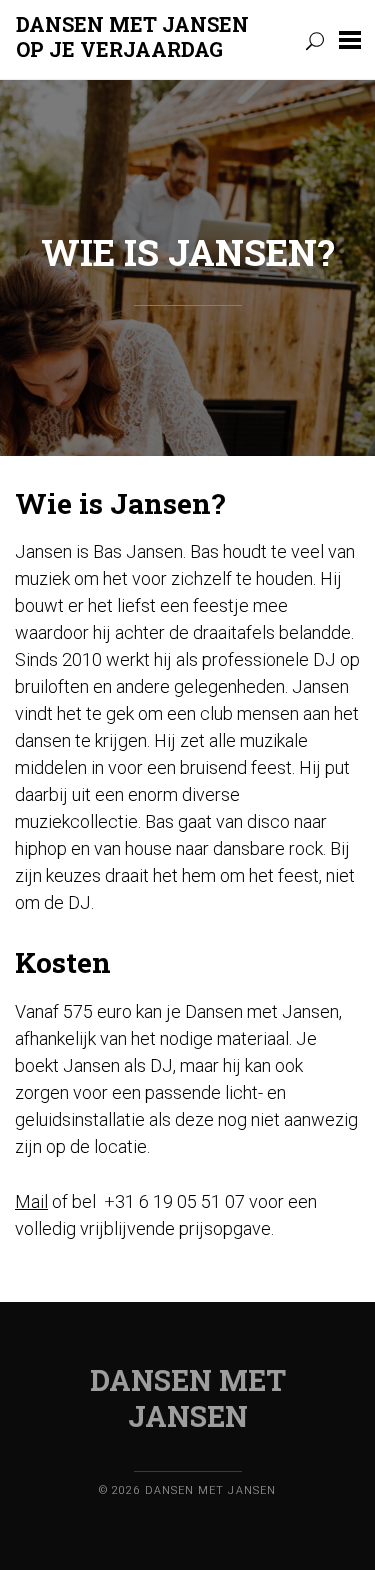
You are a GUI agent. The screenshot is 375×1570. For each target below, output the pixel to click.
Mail (31, 1201)
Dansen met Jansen (137, 36)
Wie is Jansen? (188, 252)
